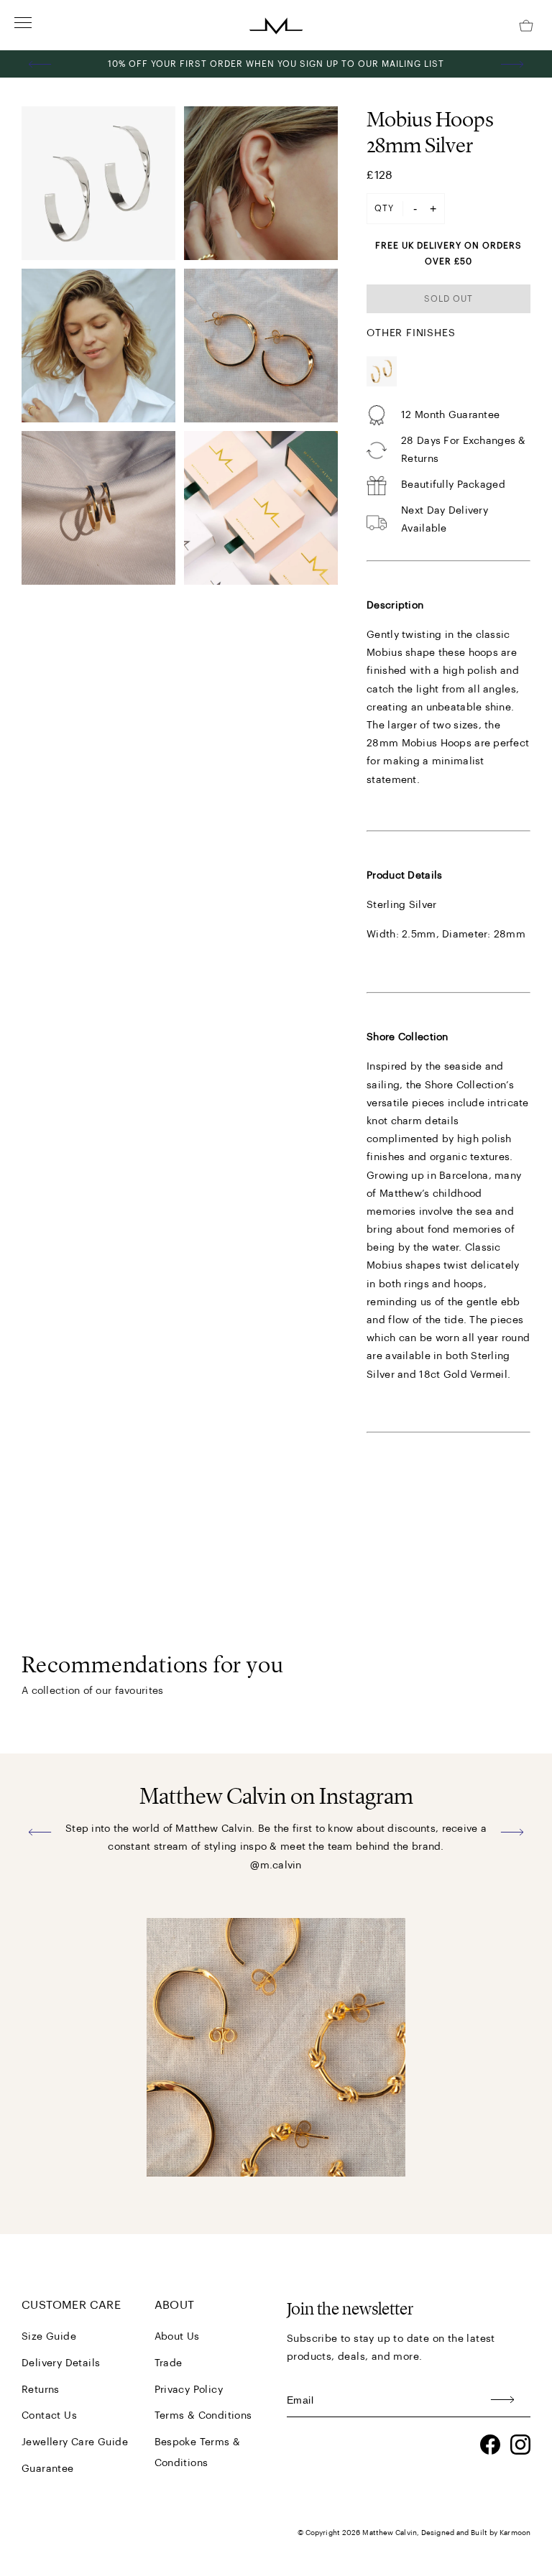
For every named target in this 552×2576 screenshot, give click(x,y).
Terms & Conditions (203, 2416)
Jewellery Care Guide (75, 2442)
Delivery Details (61, 2363)
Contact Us (49, 2416)
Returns (41, 2390)
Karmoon (515, 2533)
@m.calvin (276, 1866)
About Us (177, 2337)
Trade (169, 2363)
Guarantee (48, 2469)
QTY (384, 208)
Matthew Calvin (389, 2533)
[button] (40, 64)
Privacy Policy (189, 2390)
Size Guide (49, 2337)
